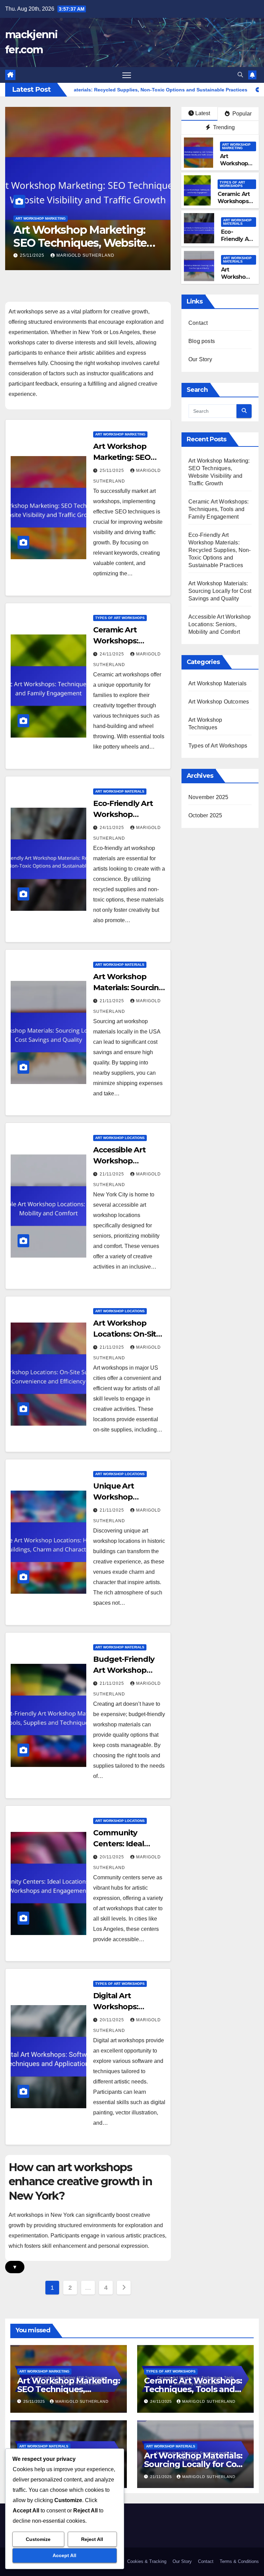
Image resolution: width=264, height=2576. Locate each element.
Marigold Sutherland (85, 255)
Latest (203, 113)
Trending (223, 127)
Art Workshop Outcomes (219, 702)
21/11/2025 (113, 1001)
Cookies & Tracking (147, 2561)
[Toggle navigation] (127, 75)
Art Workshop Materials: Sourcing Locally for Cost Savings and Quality (220, 591)
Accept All (64, 2555)
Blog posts (202, 341)
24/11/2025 (33, 255)
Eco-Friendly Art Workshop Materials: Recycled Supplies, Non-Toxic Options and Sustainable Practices (220, 550)
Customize (38, 2539)
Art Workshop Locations (120, 1138)
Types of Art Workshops (40, 218)
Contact (198, 323)
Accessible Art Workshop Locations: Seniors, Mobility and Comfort (220, 624)
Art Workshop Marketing (236, 146)
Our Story (200, 359)
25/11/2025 (113, 471)
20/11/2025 (113, 1857)
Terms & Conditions (239, 2561)
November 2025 (208, 797)
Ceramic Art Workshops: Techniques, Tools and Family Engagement (76, 243)
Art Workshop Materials (237, 222)
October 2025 (205, 815)
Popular (241, 114)
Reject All (92, 2539)
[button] (240, 75)
